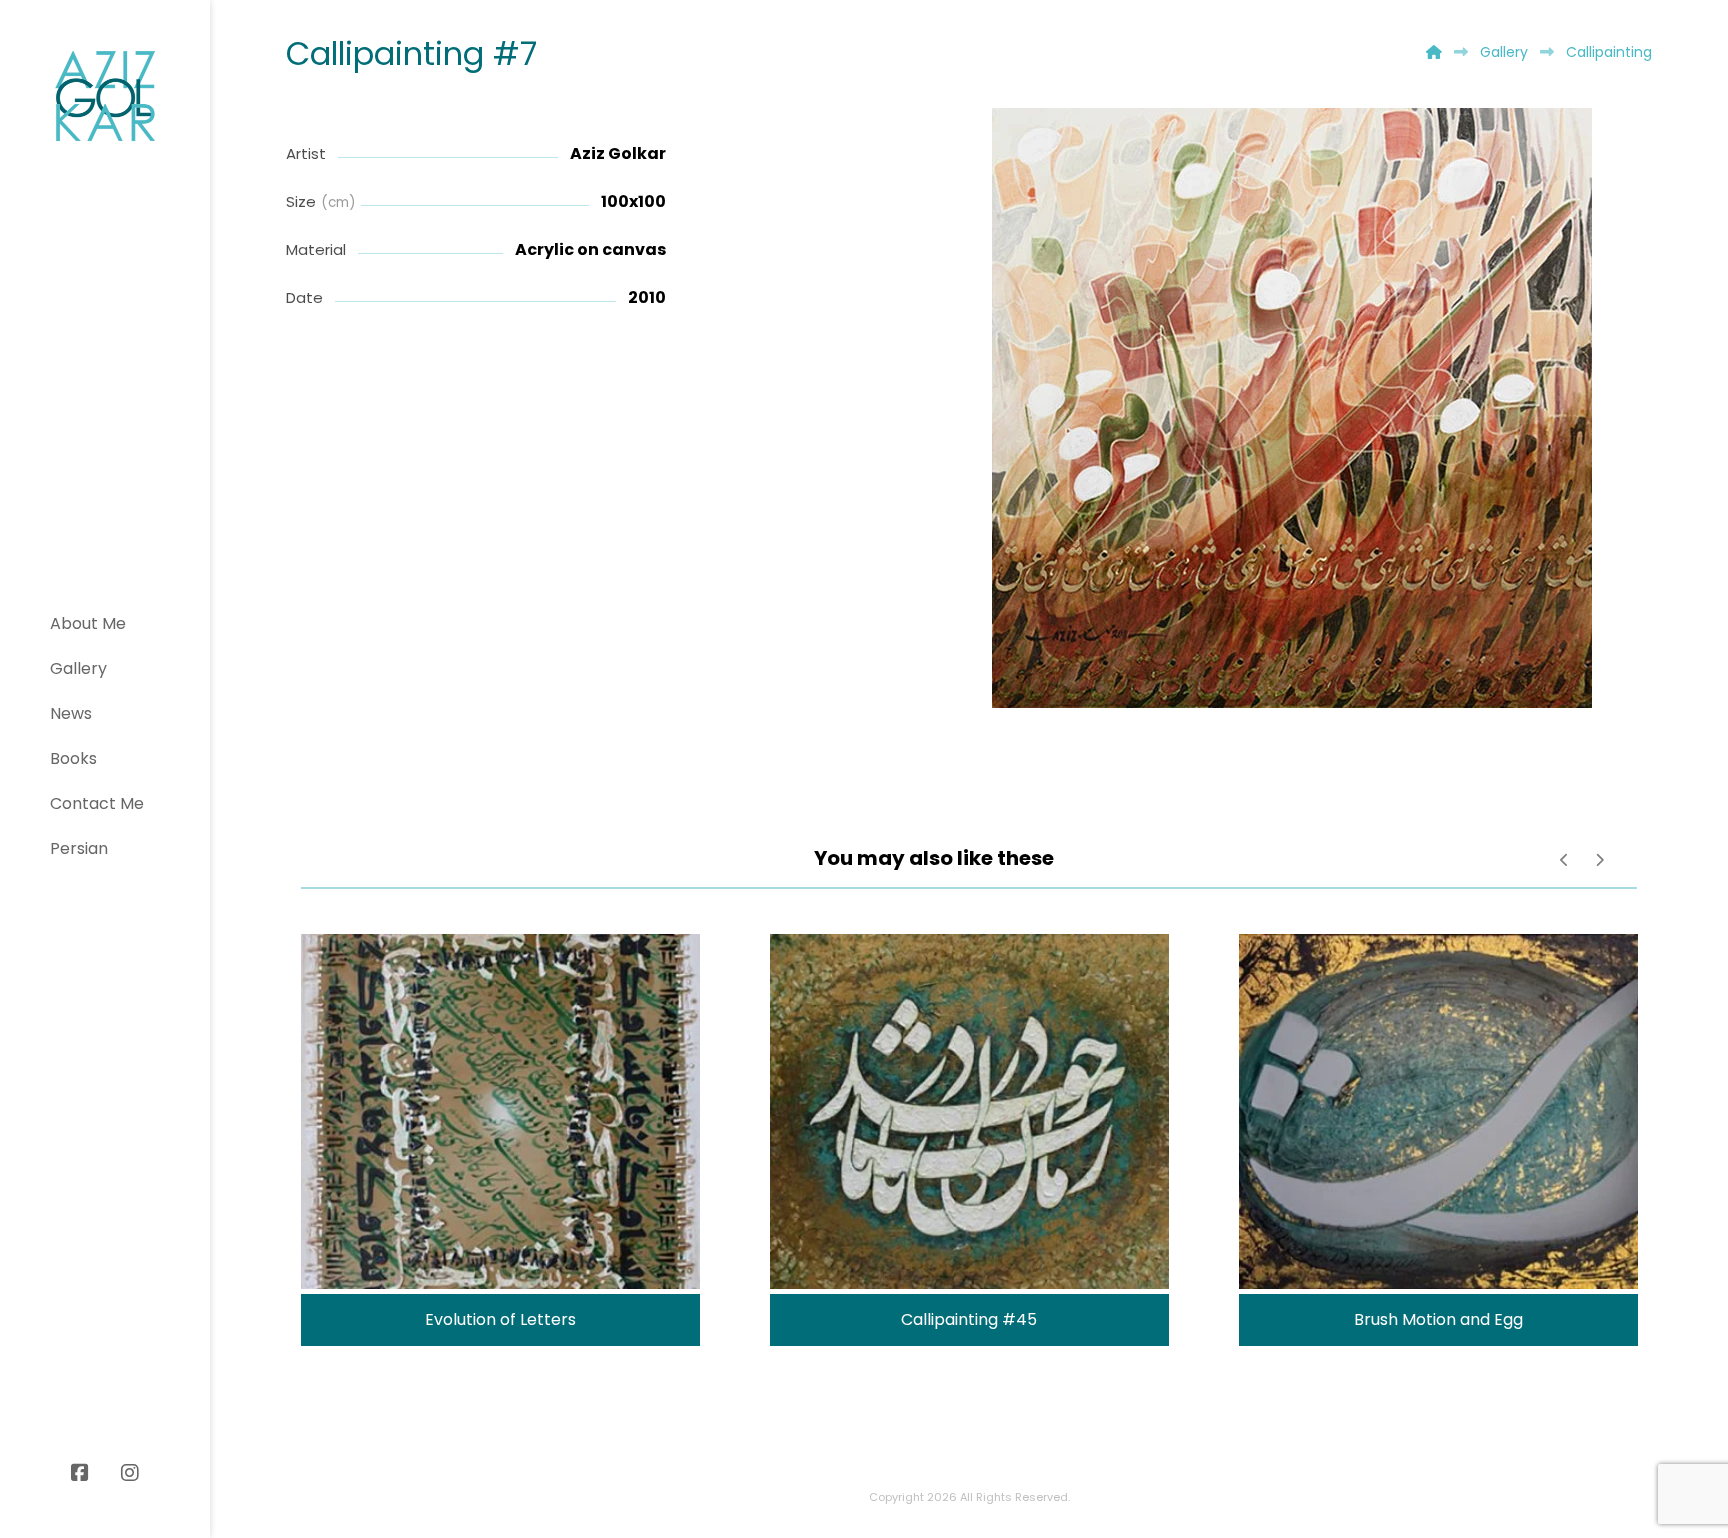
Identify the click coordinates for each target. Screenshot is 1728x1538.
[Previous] (1564, 860)
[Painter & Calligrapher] (105, 96)
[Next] (1599, 860)
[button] (80, 1473)
